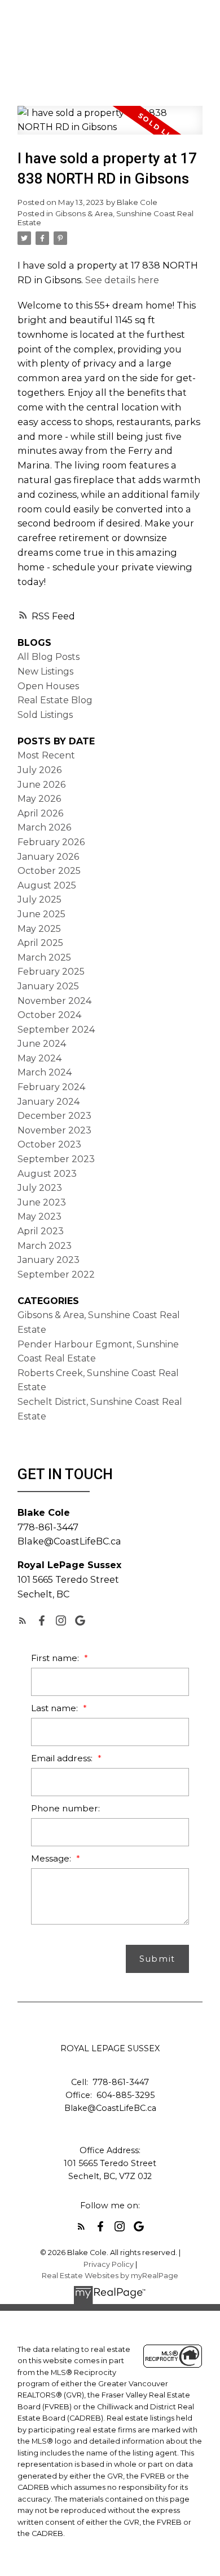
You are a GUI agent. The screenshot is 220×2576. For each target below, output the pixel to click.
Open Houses (48, 686)
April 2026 (40, 813)
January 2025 (48, 986)
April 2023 (41, 1231)
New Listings (45, 671)
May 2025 (39, 929)
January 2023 (49, 1260)
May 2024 (39, 1058)
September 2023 (56, 1159)
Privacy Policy (109, 2264)
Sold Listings (45, 715)
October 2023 (49, 1144)
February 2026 (51, 842)
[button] (23, 1620)
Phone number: (65, 1808)
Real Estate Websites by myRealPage (110, 2276)
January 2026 (48, 857)
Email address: (63, 1758)
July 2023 (40, 1188)
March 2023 (45, 1246)
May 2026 (39, 799)
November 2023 (54, 1130)
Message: (52, 1858)
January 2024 (49, 1102)
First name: (56, 1658)
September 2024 (56, 1030)
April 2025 (40, 943)
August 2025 (47, 885)
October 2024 (49, 1015)
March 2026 (44, 827)
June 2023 (42, 1202)
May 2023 (39, 1216)
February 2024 (51, 1087)
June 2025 (41, 914)
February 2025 (51, 972)
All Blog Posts (49, 657)
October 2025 (49, 871)
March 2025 (44, 957)
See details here (122, 280)
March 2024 (45, 1072)
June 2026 (41, 785)
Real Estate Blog (55, 700)
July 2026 (39, 770)
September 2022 (56, 1274)
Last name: (56, 1708)
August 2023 (47, 1174)
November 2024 (54, 1001)
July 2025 (39, 899)
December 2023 (54, 1116)
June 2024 (42, 1044)
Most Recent (46, 755)
